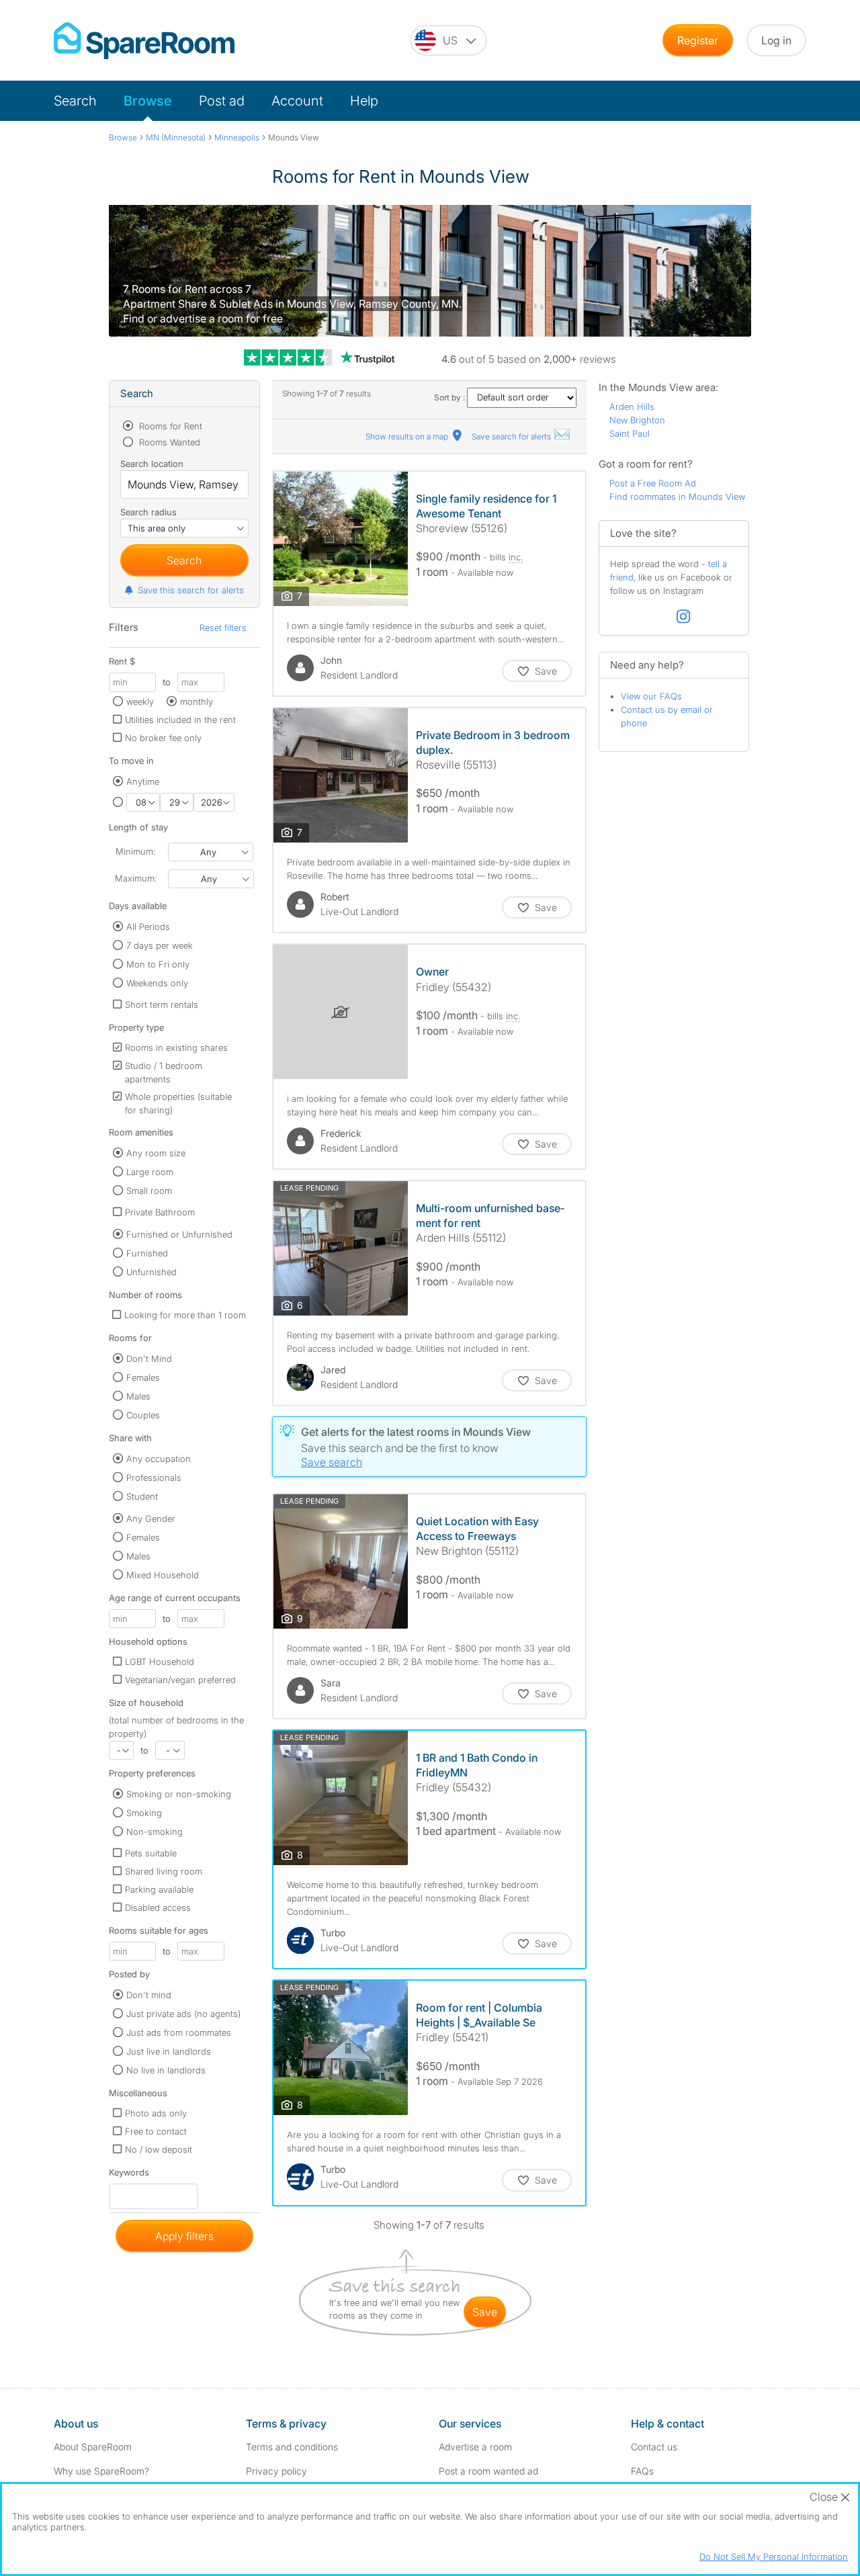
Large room (150, 1172)
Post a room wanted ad (488, 2471)
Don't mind (149, 1995)
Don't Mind (149, 1359)
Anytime (143, 781)
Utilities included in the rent (180, 720)
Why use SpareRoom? (101, 2471)
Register (698, 40)
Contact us (654, 2447)
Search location (152, 464)
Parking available (159, 1889)
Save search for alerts (512, 436)
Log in (776, 40)
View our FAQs (651, 696)
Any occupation (159, 1459)
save (485, 2312)
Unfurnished (152, 1272)
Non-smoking (155, 1832)
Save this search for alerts (191, 590)
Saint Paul (630, 433)
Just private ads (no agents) (183, 2014)
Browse (148, 101)
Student (142, 1496)
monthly (197, 701)
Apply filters (184, 2236)
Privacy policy (276, 2471)
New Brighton (637, 420)
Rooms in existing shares (176, 1047)
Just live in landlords (169, 2051)
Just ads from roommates (179, 2032)
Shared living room (164, 1871)
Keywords (129, 2175)
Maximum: (136, 878)
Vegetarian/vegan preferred (180, 1680)
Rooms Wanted (168, 442)
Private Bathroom (160, 1212)
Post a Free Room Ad (653, 483)
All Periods (148, 927)
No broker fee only (163, 738)
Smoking (144, 1813)
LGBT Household (160, 1662)
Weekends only (157, 983)
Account (297, 101)
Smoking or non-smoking (179, 1794)
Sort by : (450, 397)
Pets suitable (151, 1853)
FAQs (642, 2471)
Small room (149, 1191)
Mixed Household (163, 1575)
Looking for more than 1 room (185, 1315)
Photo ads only (156, 2113)
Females (143, 1377)
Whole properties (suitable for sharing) (178, 1103)
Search (75, 101)
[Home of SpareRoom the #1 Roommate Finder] (144, 41)
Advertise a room (475, 2447)
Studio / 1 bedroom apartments (164, 1072)
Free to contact (156, 2131)
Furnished (147, 1253)
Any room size (156, 1153)
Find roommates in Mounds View (677, 497)
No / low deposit (159, 2149)
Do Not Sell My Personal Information (774, 2557)
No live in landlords (166, 2070)
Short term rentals (162, 1004)
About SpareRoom (93, 2447)
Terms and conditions (292, 2447)
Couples (143, 1415)
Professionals (154, 1477)
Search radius (148, 512)
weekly (140, 701)
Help (364, 101)
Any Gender (151, 1518)
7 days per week (160, 945)
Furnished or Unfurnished (179, 1234)
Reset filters (223, 628)
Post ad (222, 101)
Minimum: (135, 851)
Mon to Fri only (158, 964)
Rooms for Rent (169, 426)
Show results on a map (408, 436)
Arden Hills (632, 406)
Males (138, 1396)
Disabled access (158, 1907)
